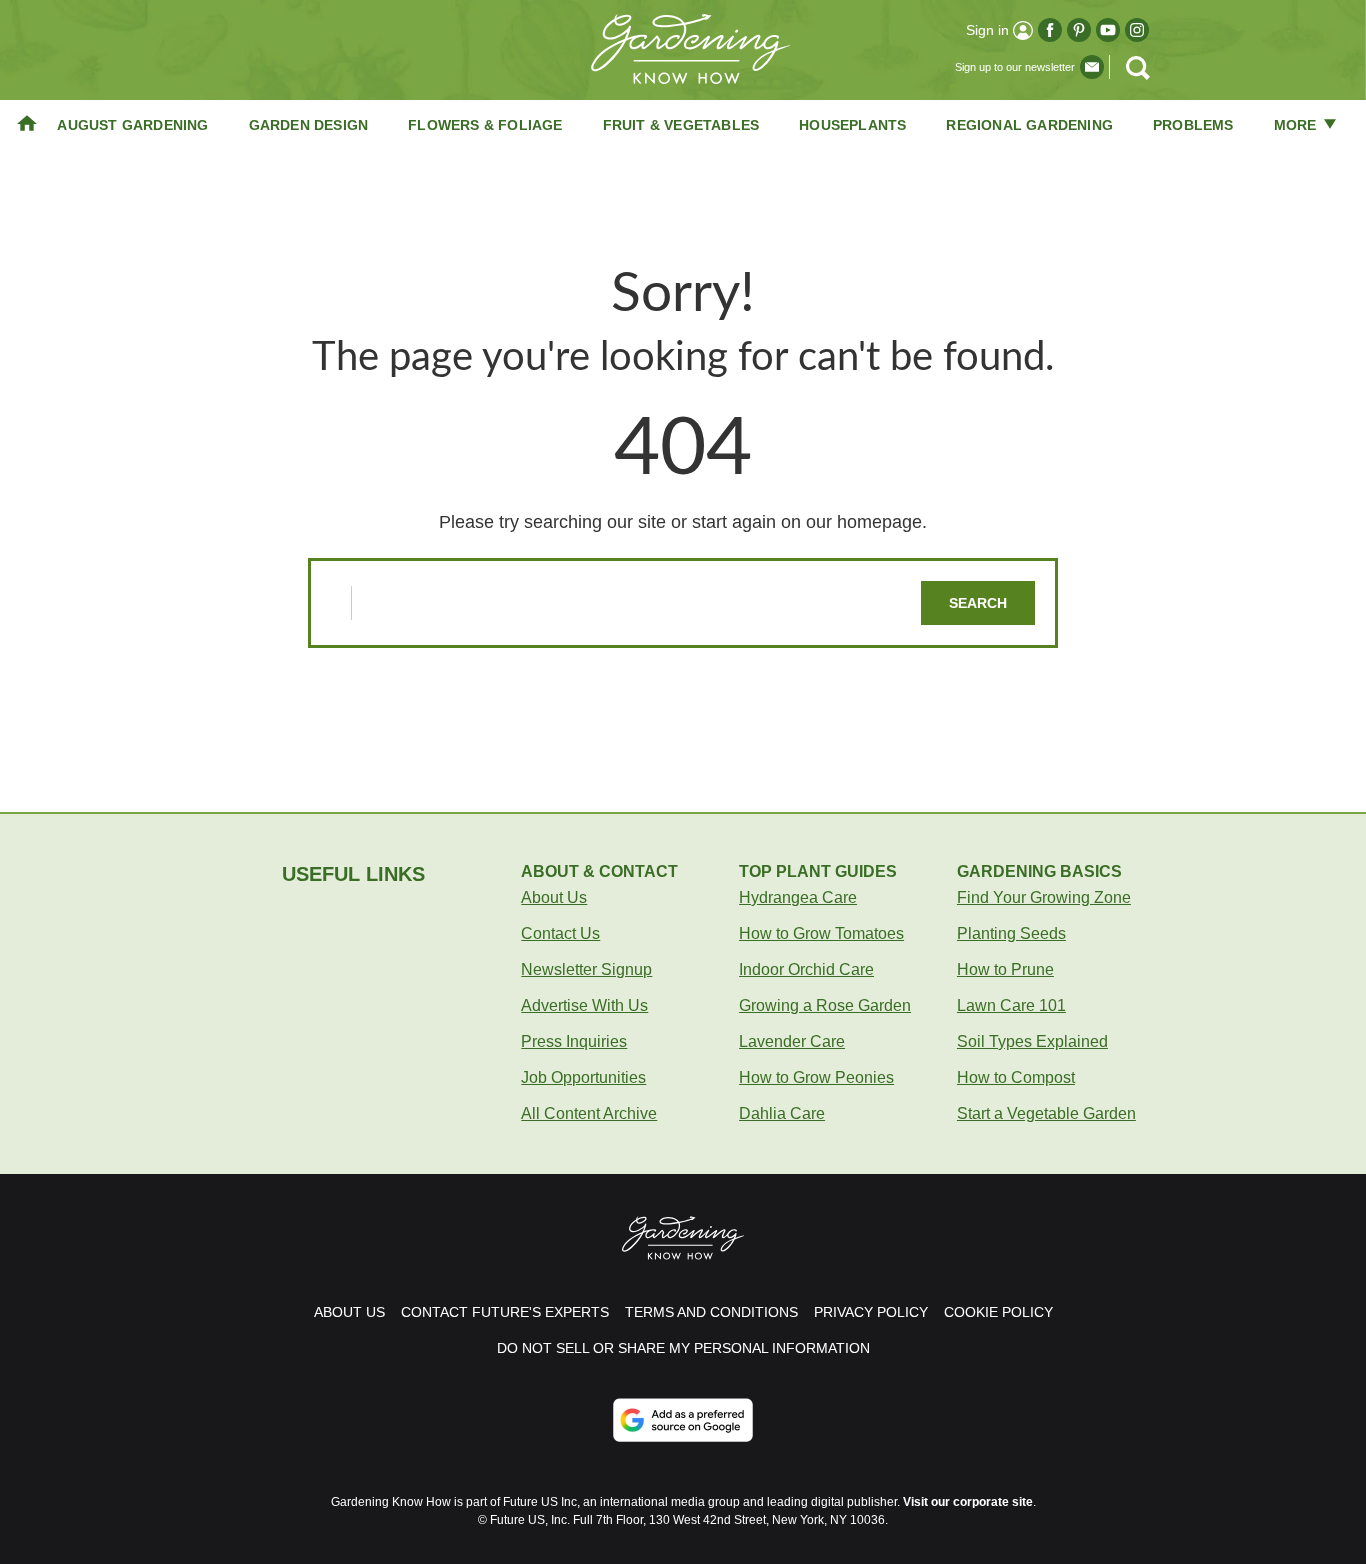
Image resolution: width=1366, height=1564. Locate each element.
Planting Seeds (1011, 933)
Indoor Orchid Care (806, 969)
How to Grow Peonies (816, 1077)
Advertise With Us (584, 1005)
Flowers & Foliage (485, 125)
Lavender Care (792, 1041)
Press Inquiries (574, 1041)
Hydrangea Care (798, 897)
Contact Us (560, 933)
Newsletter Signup (586, 969)
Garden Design (309, 125)
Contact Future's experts (505, 1312)
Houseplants (852, 125)
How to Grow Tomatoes (821, 933)
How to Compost (1016, 1077)
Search (978, 603)
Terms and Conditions (711, 1312)
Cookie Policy (998, 1312)
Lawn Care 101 (1011, 1005)
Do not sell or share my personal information (683, 1348)
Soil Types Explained (1032, 1041)
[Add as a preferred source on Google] (683, 1420)
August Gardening (132, 125)
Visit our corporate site (968, 1502)
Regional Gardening (1029, 125)
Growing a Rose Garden (825, 1005)
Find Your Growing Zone (1044, 897)
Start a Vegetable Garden (1046, 1113)
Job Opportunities (583, 1077)
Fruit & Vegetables (681, 125)
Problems (1193, 125)
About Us (554, 897)
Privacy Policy (871, 1312)
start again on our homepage (807, 522)
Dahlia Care (782, 1113)
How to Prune (1005, 969)
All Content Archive (589, 1113)
